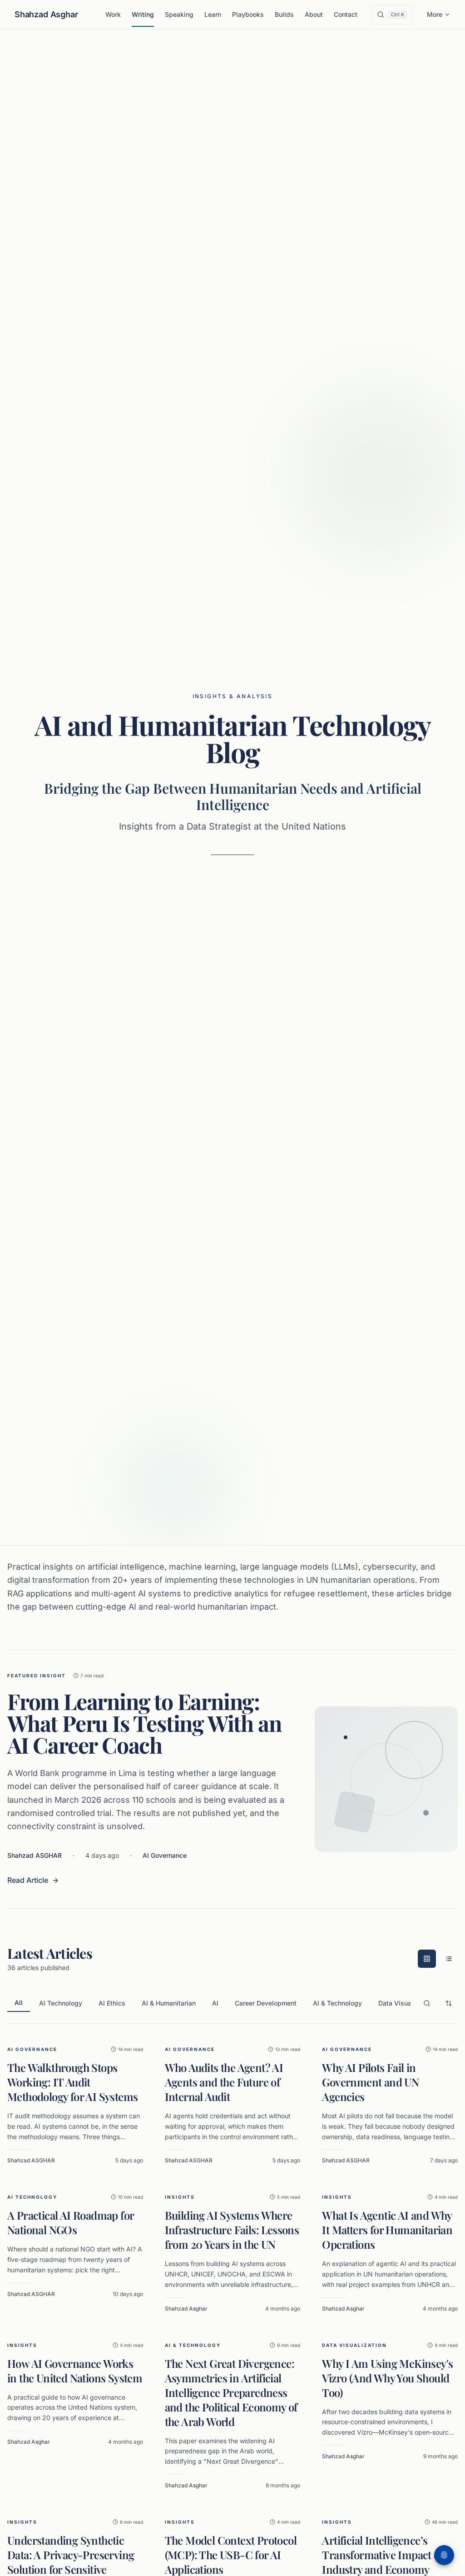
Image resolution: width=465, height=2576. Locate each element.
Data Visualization (406, 2003)
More (435, 14)
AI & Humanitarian (169, 2003)
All (19, 2003)
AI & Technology (337, 2003)
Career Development (266, 2003)
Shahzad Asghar (46, 14)
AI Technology (61, 2003)
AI (215, 2003)
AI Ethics (112, 2003)
